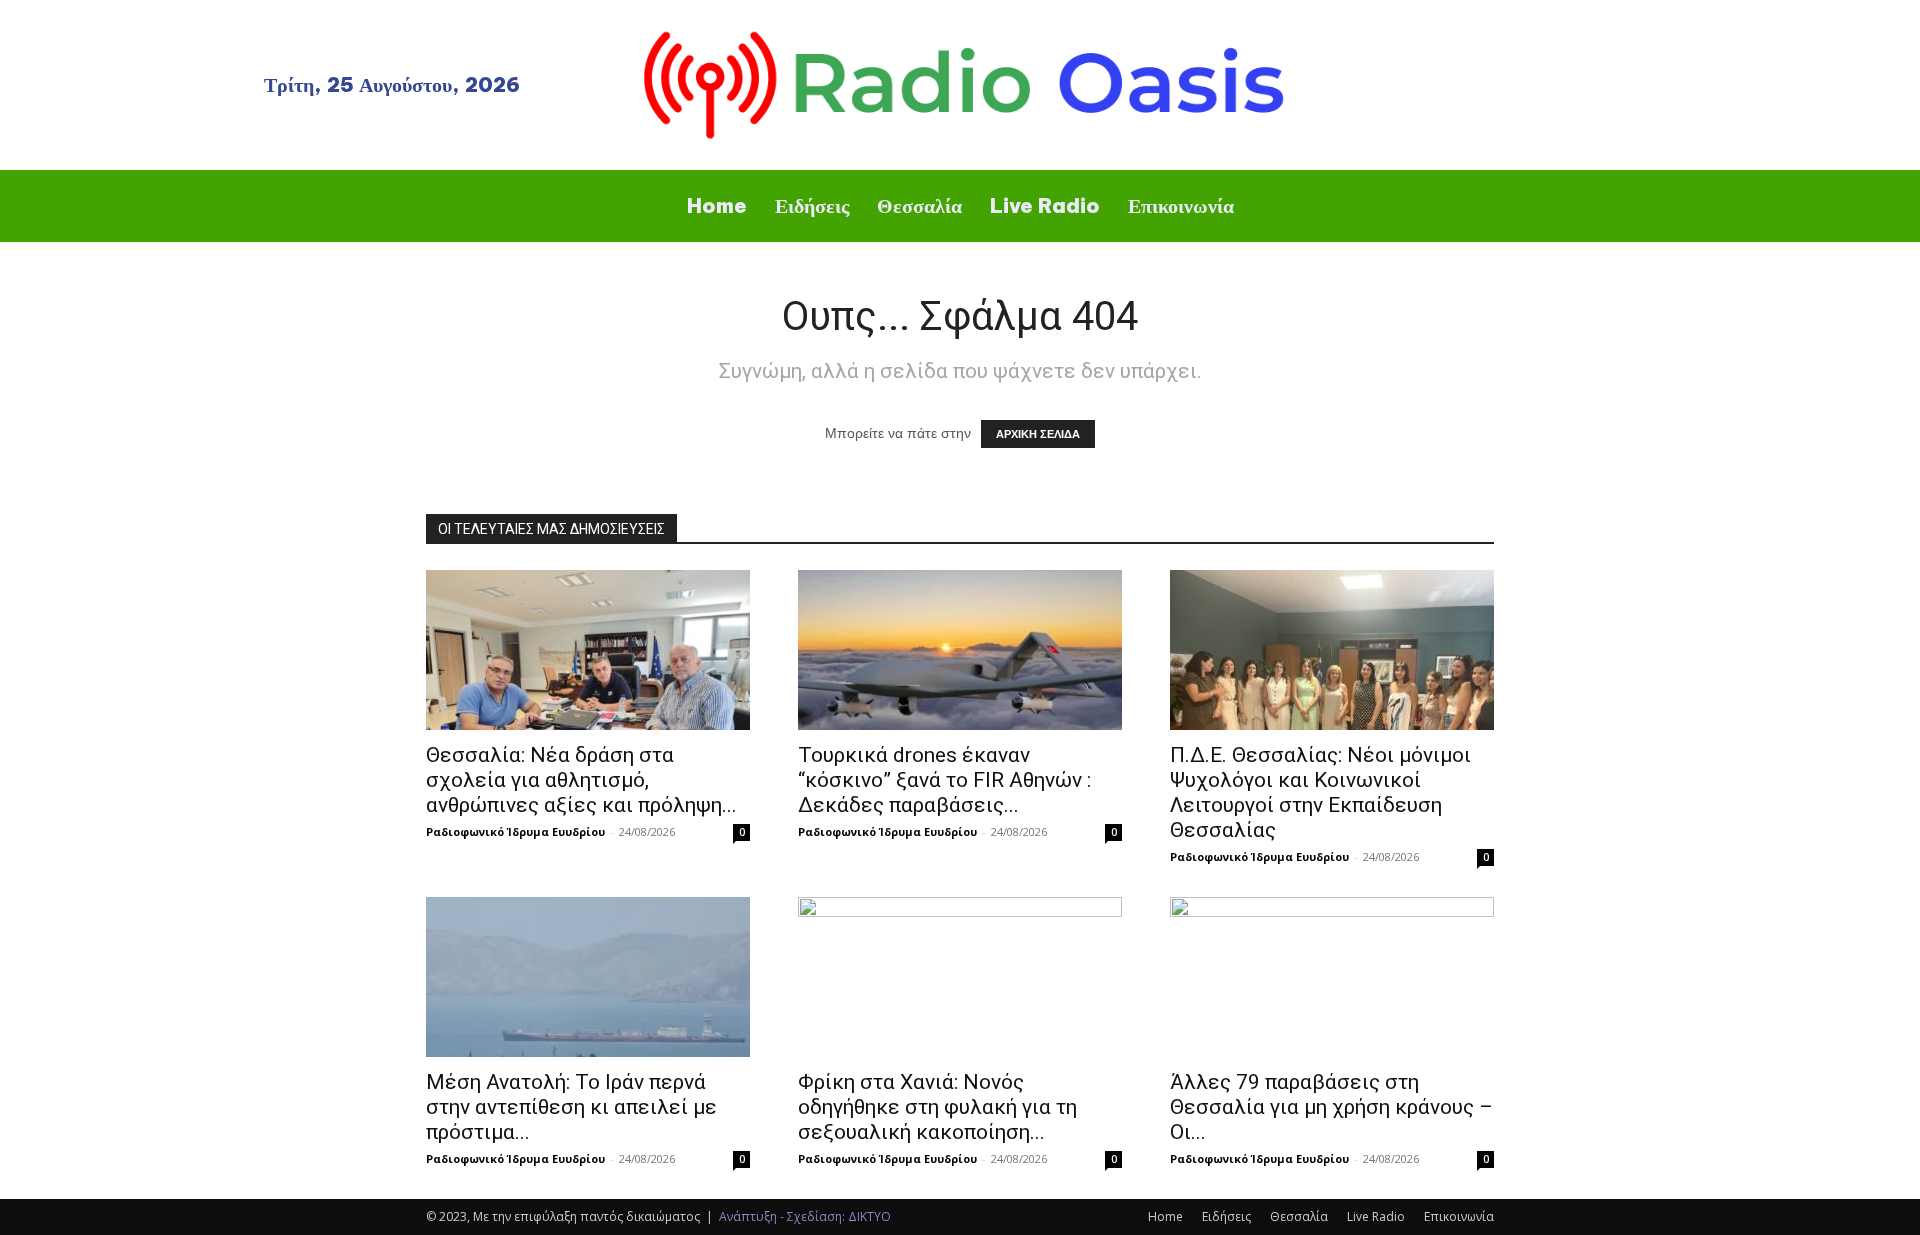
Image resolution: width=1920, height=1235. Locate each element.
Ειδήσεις (1226, 1216)
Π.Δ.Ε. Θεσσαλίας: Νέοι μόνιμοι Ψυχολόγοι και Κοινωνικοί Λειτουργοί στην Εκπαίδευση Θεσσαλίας (1320, 792)
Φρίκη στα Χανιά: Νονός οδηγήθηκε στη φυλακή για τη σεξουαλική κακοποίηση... (937, 1107)
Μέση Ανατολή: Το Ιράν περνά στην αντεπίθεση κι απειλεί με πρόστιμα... (571, 1107)
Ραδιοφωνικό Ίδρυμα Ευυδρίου (515, 831)
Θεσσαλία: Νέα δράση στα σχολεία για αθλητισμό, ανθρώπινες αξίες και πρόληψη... (581, 780)
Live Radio (1376, 1216)
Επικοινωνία (1459, 1216)
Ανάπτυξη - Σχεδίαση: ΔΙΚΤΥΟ (805, 1216)
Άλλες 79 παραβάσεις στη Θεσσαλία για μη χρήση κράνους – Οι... (1331, 1107)
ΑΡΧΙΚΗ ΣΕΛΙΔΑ (1038, 434)
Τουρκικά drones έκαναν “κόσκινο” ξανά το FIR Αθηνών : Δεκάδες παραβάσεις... (944, 780)
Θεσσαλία (1299, 1216)
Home (1165, 1216)
